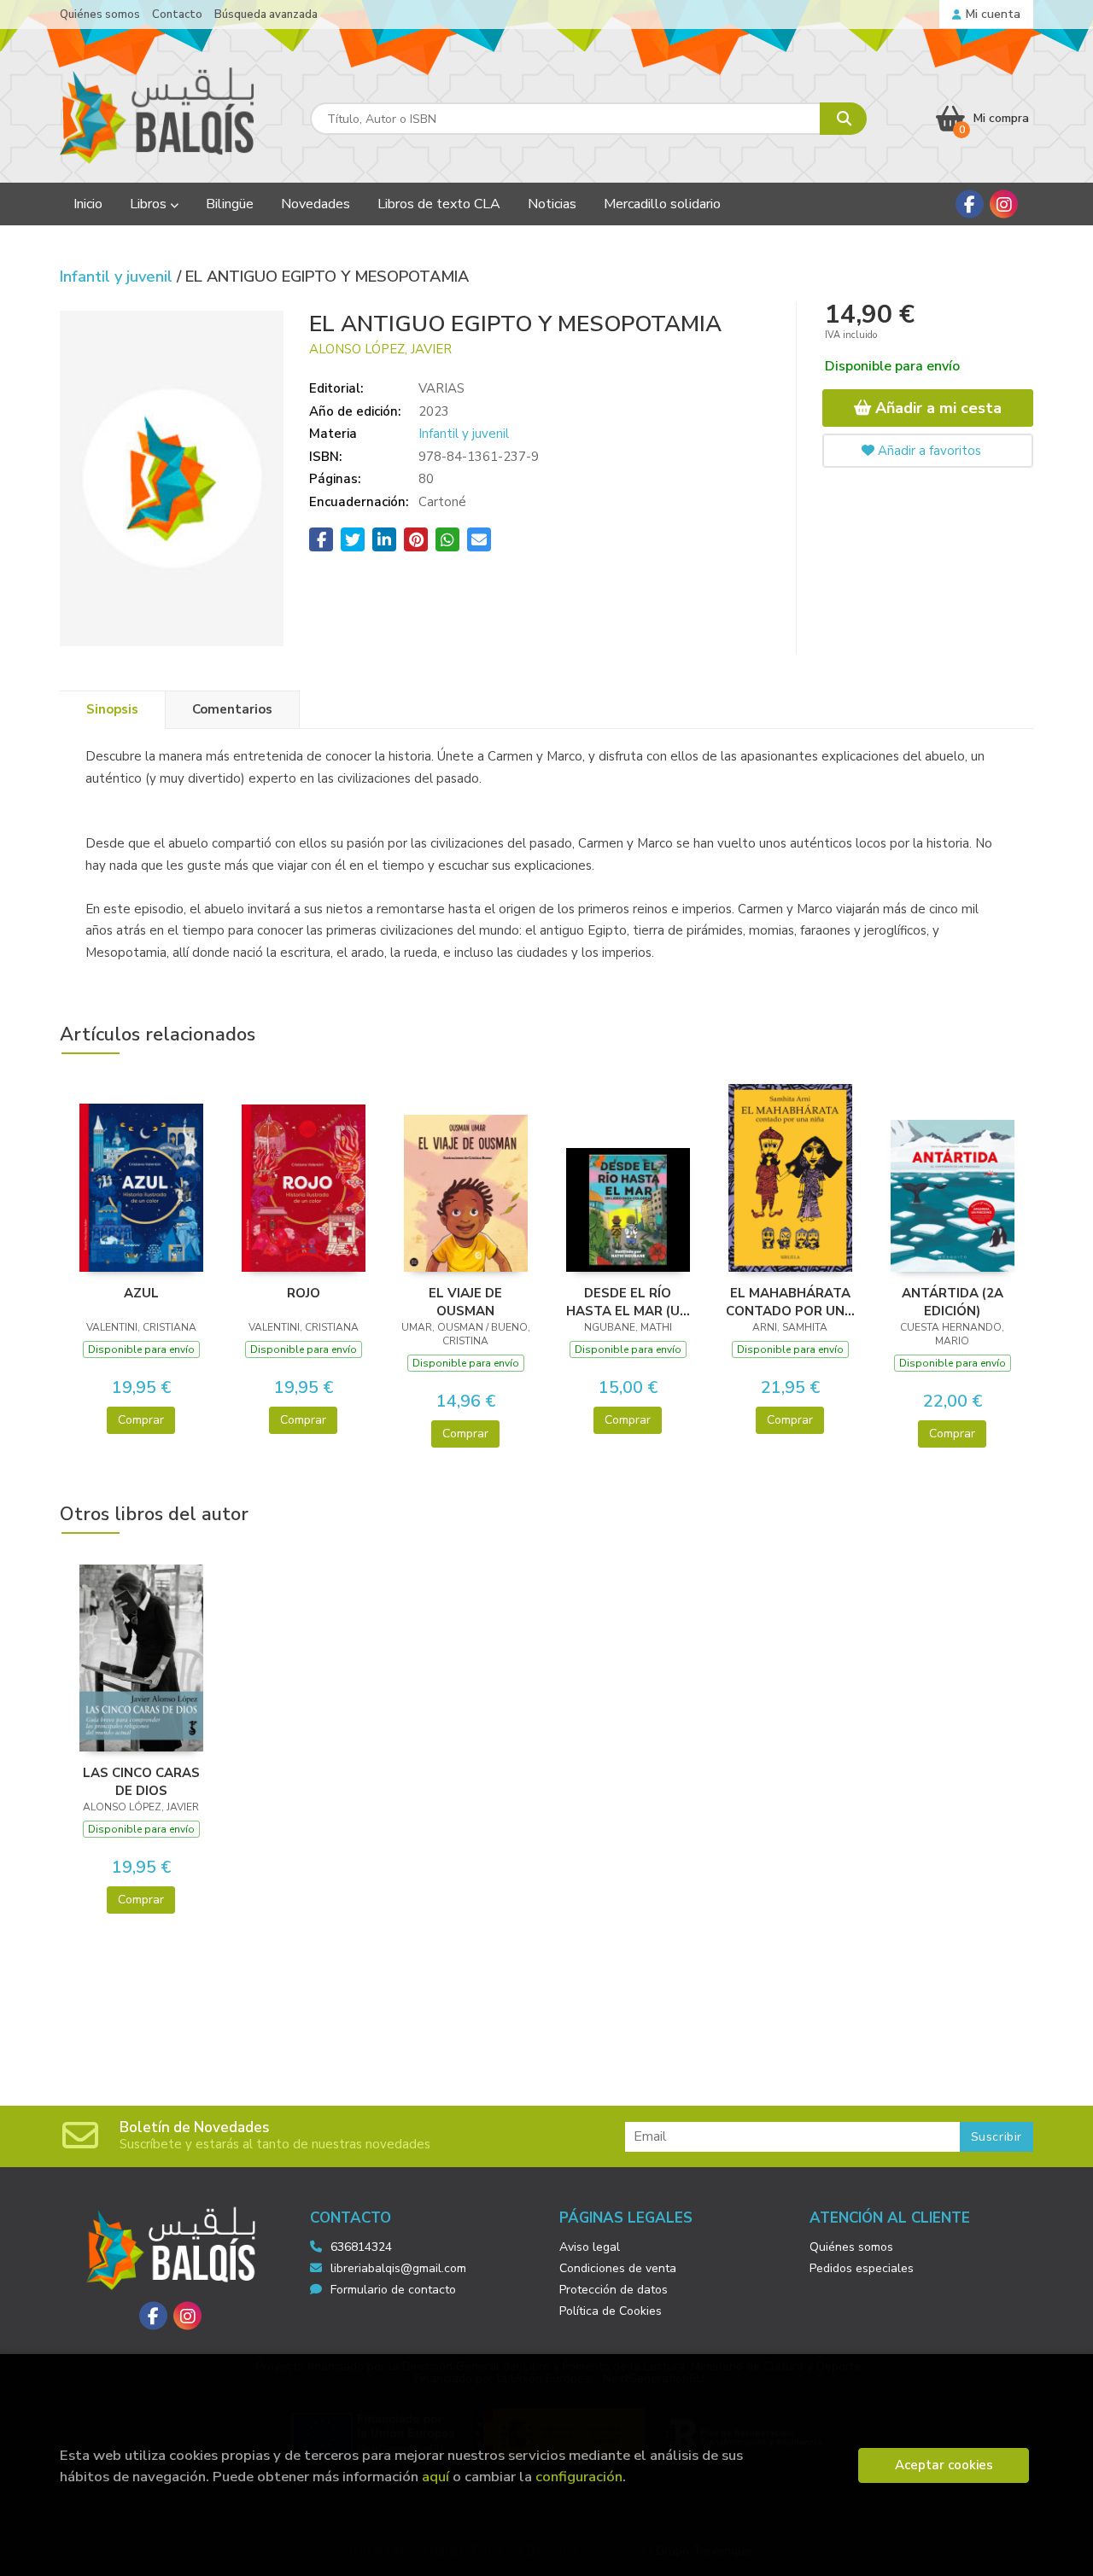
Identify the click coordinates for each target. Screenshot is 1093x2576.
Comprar (141, 1420)
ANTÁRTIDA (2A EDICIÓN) (953, 1302)
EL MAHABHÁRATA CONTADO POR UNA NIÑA (790, 1302)
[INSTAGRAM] (1004, 204)
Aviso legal (590, 2247)
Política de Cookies (611, 2311)
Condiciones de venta (618, 2268)
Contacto (177, 15)
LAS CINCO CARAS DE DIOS (141, 1781)
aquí (435, 2477)
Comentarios (232, 709)
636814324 (361, 2247)
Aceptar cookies (944, 2465)
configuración (579, 2477)
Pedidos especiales (862, 2268)
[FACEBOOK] (970, 204)
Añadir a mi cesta (936, 408)
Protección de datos (614, 2290)
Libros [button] (150, 204)
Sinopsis (112, 709)
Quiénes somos (100, 15)
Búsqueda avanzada (266, 15)
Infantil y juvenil (118, 277)
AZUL (141, 1293)
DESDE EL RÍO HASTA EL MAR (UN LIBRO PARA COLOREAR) (628, 1302)
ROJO (304, 1293)
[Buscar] (843, 119)
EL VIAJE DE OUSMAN (465, 1302)
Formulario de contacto (393, 2290)
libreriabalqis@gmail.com (398, 2268)
